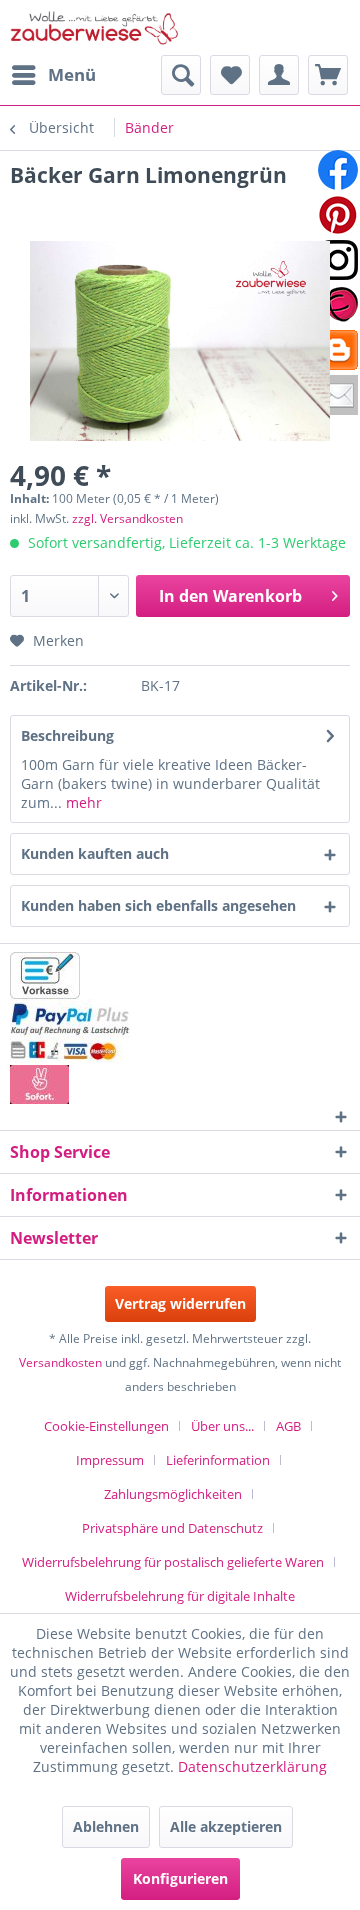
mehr (82, 802)
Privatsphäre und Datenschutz (172, 1528)
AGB (288, 1426)
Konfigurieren (180, 1878)
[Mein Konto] (279, 75)
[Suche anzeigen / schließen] (181, 75)
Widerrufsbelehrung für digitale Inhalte (180, 1596)
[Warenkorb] (328, 75)
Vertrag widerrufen (180, 1303)
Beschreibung (67, 735)
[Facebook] (338, 170)
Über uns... (222, 1426)
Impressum (110, 1460)
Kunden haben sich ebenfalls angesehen (158, 905)
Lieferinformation (218, 1460)
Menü (72, 74)
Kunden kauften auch (95, 853)
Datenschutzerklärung (252, 1766)
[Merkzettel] (230, 75)
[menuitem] (53, 75)
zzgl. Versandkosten (127, 518)
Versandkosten (60, 1362)
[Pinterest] (338, 215)
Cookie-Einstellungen (106, 1426)
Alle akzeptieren (226, 1826)
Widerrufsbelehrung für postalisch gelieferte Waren (173, 1562)
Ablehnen (106, 1826)
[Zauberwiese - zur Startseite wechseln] (95, 27)
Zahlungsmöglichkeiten (173, 1494)
